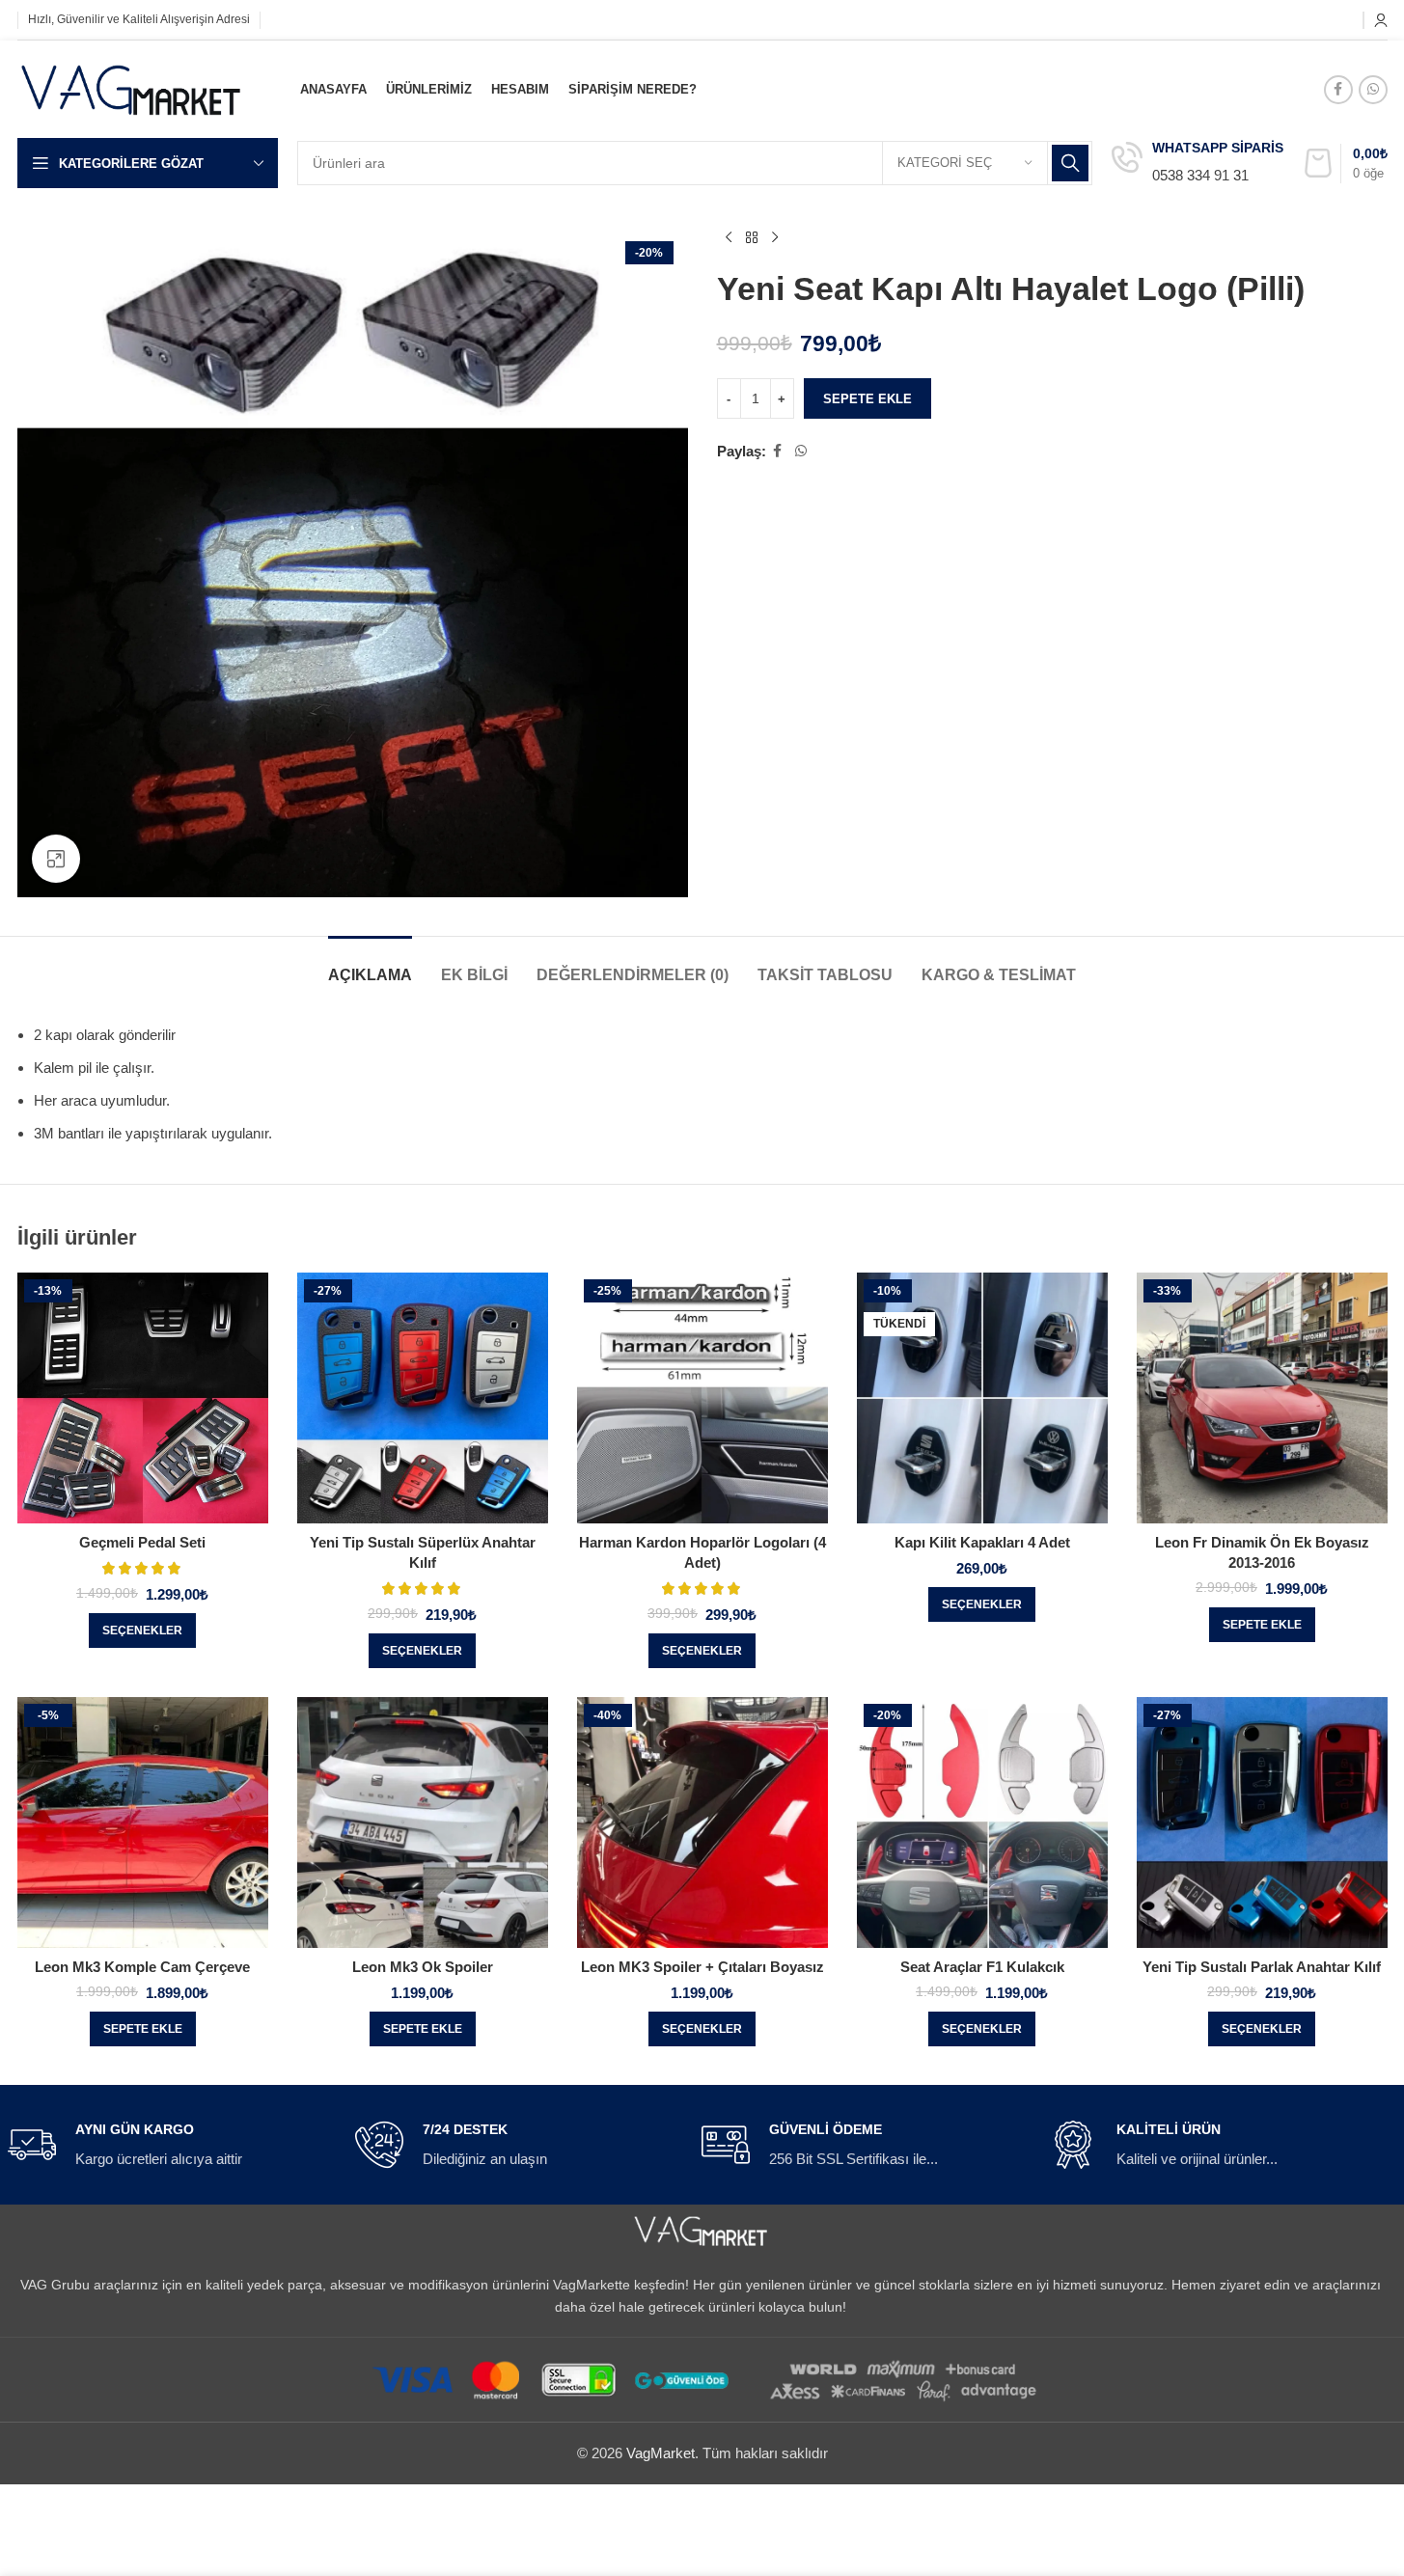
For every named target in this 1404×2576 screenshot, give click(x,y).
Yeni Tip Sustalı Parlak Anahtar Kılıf (1262, 1967)
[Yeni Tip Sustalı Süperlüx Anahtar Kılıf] (423, 1398)
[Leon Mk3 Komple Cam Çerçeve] (143, 1822)
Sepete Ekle (867, 399)
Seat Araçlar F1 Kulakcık (982, 1967)
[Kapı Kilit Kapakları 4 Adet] (982, 1398)
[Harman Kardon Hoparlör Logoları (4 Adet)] (702, 1398)
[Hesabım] (1381, 20)
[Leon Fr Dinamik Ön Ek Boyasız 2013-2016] (1262, 1398)
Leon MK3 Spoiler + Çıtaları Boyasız (702, 1967)
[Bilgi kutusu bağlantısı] (1198, 164)
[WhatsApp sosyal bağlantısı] (1373, 90)
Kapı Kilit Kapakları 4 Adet (982, 1542)
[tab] (370, 965)
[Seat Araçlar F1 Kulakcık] (982, 1822)
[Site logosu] (132, 87)
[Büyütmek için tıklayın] (56, 859)
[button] (1262, 1625)
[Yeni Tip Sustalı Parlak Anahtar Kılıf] (1262, 1822)
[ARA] (1070, 163)
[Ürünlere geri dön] (752, 238)
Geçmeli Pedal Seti (142, 1542)
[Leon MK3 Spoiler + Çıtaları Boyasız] (702, 1822)
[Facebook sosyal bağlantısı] (1338, 90)
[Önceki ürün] (729, 238)
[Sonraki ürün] (775, 238)
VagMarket (661, 2453)
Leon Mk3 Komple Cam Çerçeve (142, 1967)
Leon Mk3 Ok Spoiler (423, 1967)
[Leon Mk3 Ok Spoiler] (423, 1822)
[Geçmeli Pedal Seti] (143, 1398)
